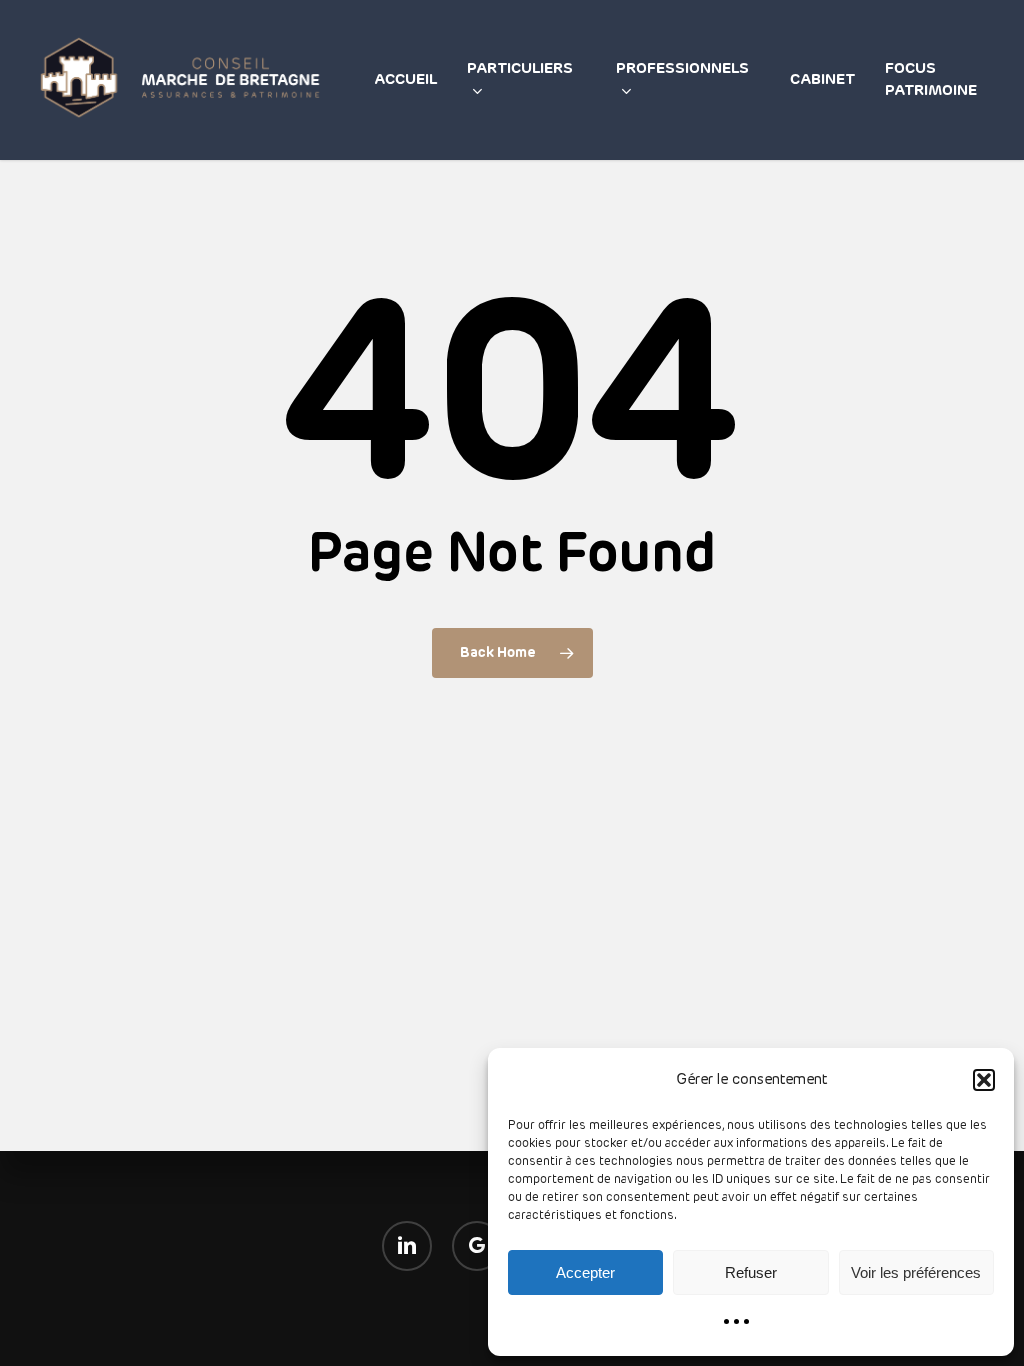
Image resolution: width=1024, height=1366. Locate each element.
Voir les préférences (916, 1272)
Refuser (751, 1272)
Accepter (585, 1272)
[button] (984, 1080)
